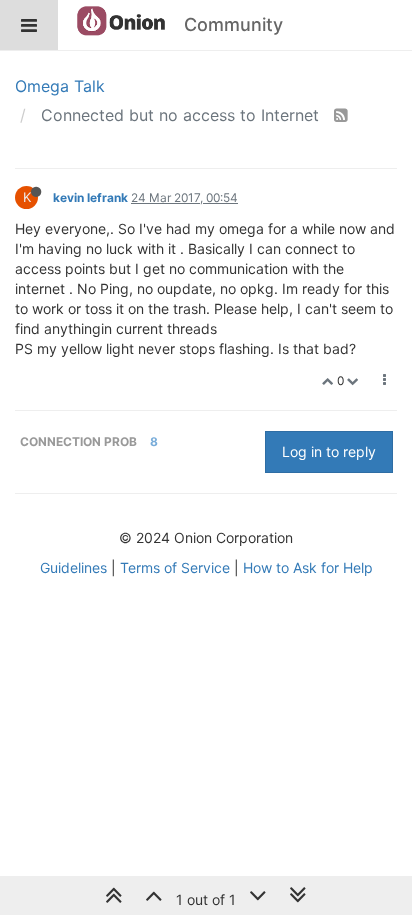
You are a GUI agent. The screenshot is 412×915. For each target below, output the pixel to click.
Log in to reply (329, 451)
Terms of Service (175, 567)
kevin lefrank (90, 197)
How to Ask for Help (308, 567)
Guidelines (73, 567)
